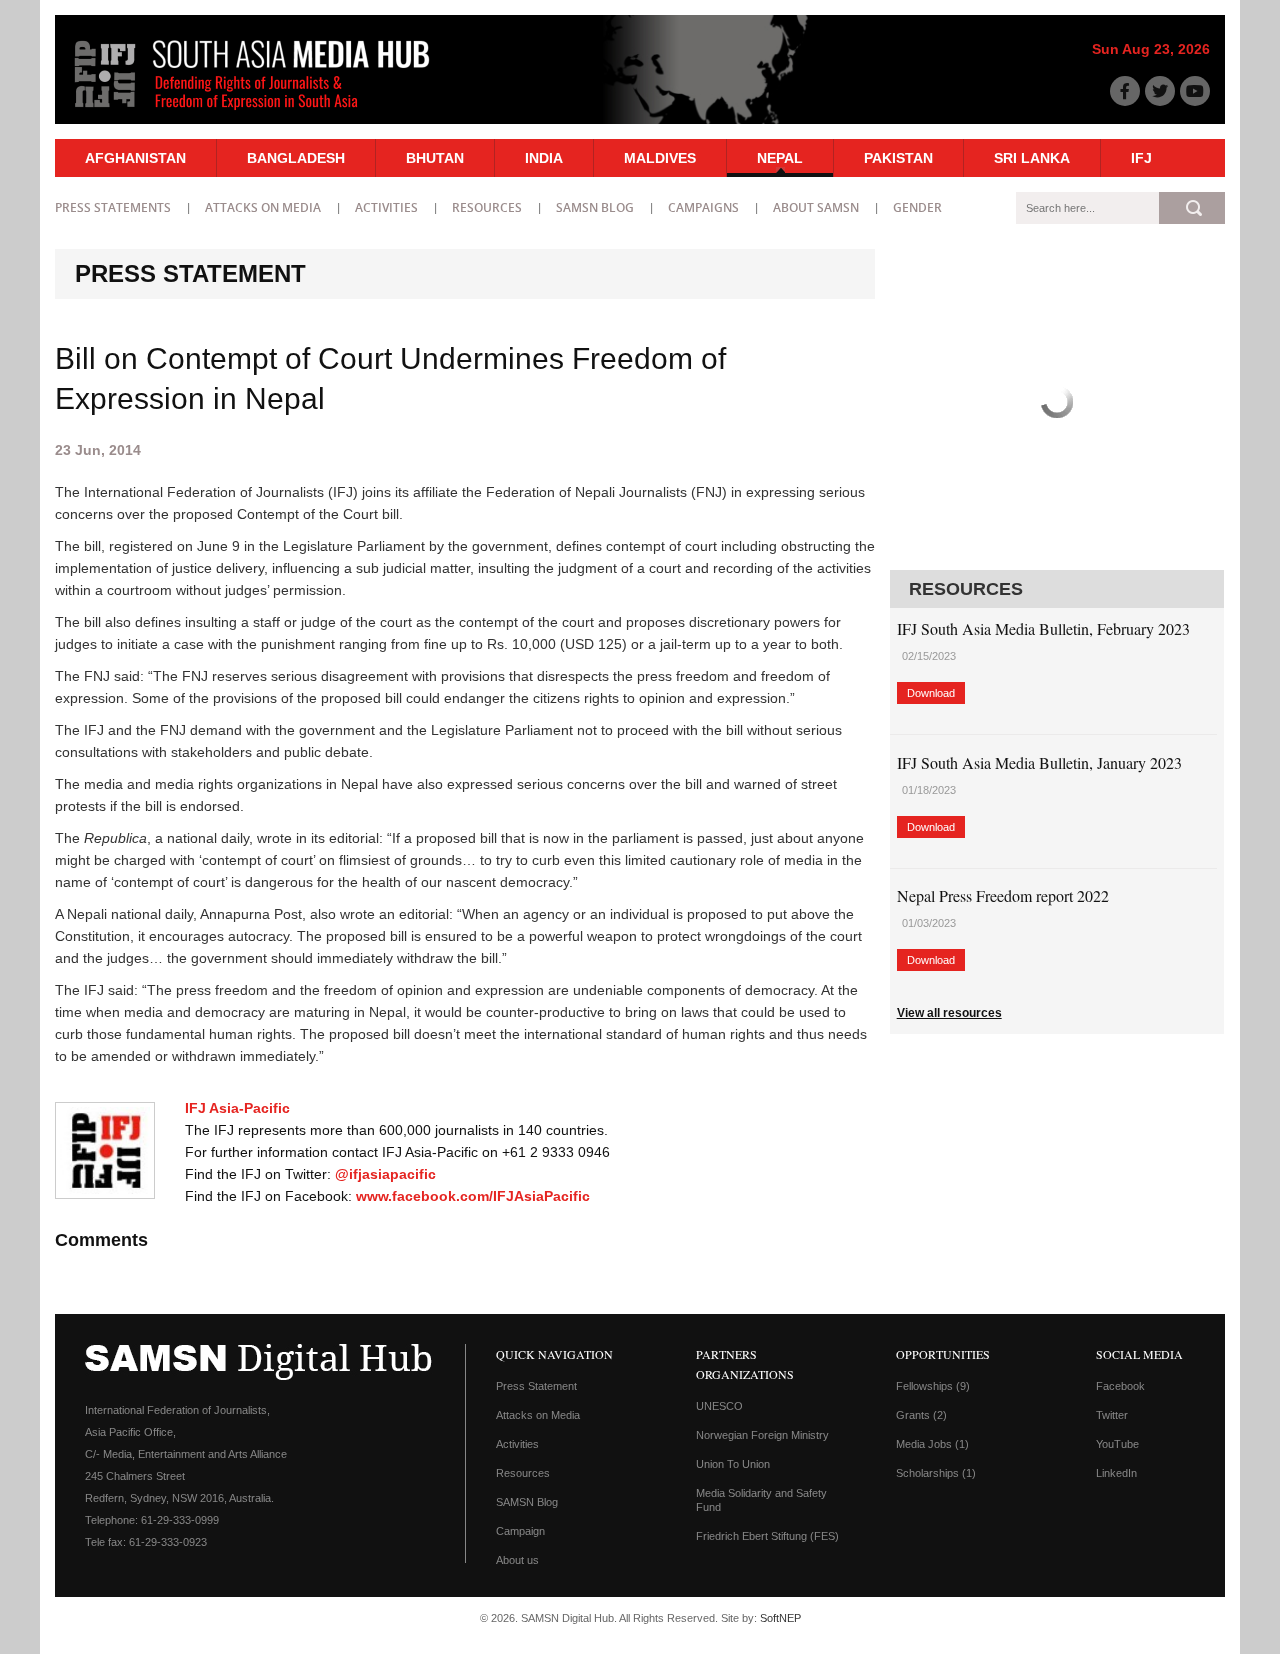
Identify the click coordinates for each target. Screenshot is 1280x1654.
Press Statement (536, 1386)
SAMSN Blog (595, 207)
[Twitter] (1160, 91)
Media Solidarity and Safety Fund (761, 1500)
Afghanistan (135, 158)
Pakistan (898, 158)
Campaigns (703, 207)
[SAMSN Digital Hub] (267, 113)
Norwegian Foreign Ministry (762, 1435)
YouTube (1117, 1444)
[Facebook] (1125, 91)
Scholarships (936, 1473)
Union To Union (733, 1464)
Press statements (113, 207)
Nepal (780, 158)
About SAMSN (816, 207)
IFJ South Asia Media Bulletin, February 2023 (1043, 628)
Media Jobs (932, 1444)
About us (517, 1560)
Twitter (1112, 1415)
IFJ (1141, 158)
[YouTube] (1195, 91)
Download (931, 693)
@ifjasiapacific (385, 1174)
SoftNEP (780, 1618)
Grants (921, 1415)
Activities (386, 207)
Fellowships (933, 1386)
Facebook (1120, 1386)
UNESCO (719, 1406)
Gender (917, 207)
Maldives (660, 158)
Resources (487, 207)
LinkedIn (1116, 1473)
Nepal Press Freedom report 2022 (1003, 895)
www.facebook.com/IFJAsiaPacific (473, 1196)
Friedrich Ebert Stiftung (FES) (767, 1536)
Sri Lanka (1032, 158)
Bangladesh (296, 158)
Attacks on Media (263, 207)
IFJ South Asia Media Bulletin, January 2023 (1039, 762)
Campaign (520, 1531)
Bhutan (435, 158)
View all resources (949, 1013)
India (544, 158)
